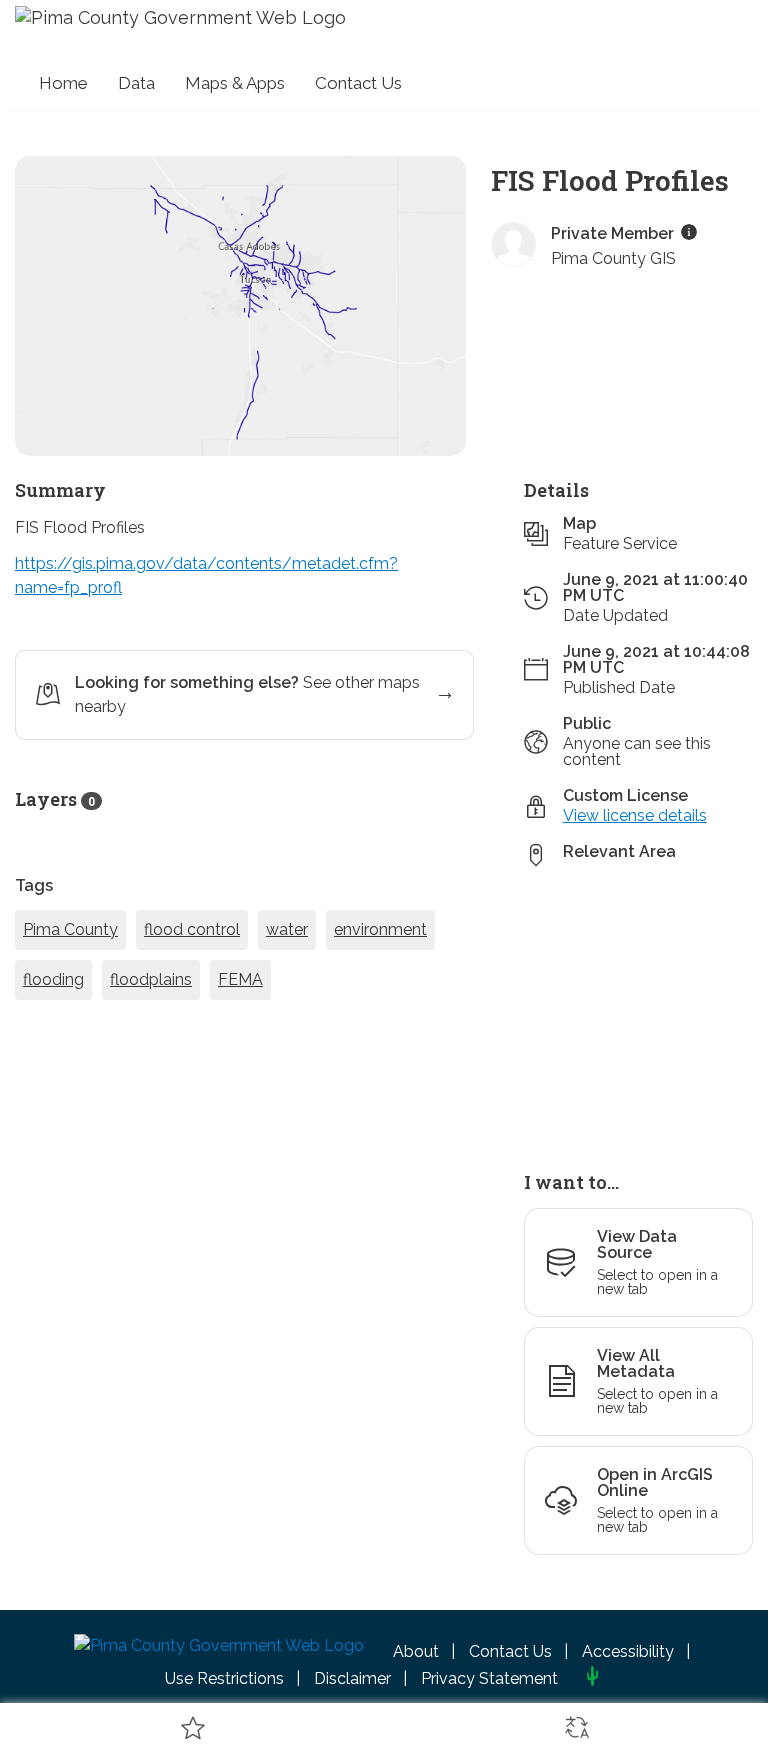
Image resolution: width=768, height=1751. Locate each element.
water (287, 1001)
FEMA (240, 1051)
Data (136, 83)
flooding (53, 1051)
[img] (689, 304)
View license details (635, 887)
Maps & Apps (235, 83)
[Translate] (576, 1727)
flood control (192, 1001)
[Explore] (638, 1080)
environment (380, 1001)
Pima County (70, 1001)
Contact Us (358, 83)
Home (63, 83)
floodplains (151, 1051)
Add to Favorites (192, 1727)
